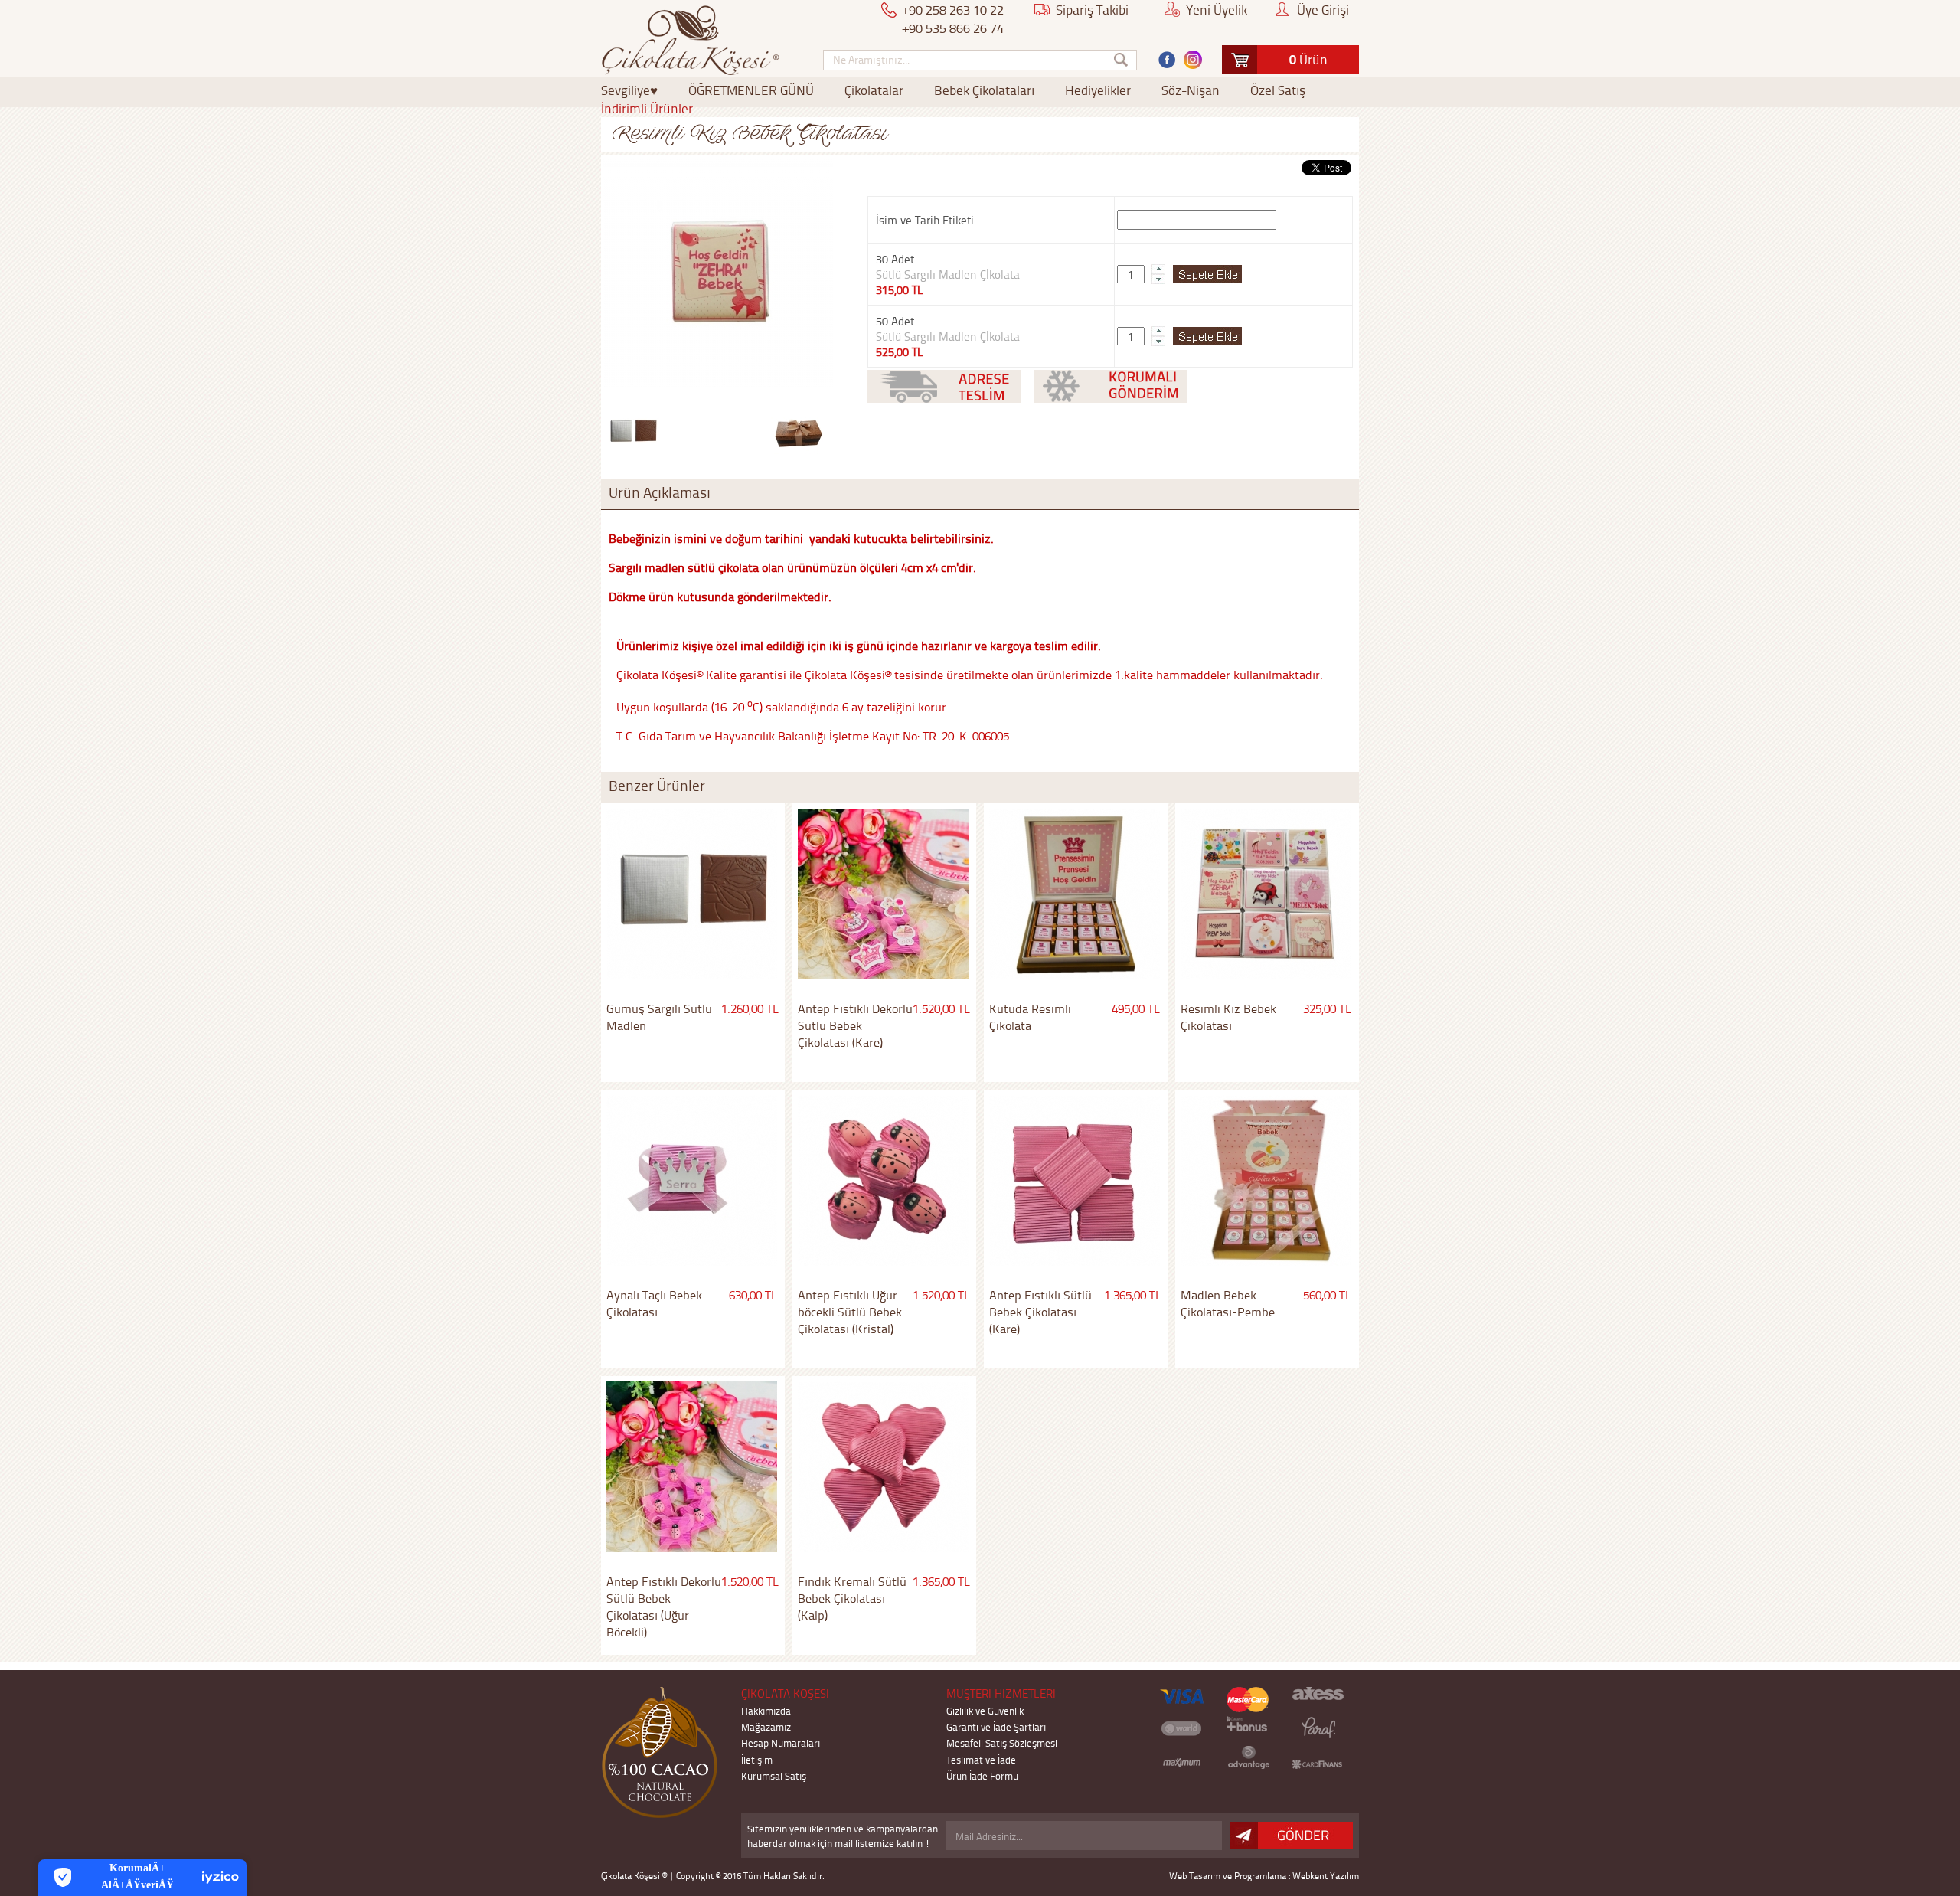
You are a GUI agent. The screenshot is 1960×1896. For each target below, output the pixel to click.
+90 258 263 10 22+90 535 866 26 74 (953, 18)
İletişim (757, 1759)
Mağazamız (766, 1726)
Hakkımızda (766, 1710)
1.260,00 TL (750, 1008)
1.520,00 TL (941, 1008)
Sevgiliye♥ (629, 90)
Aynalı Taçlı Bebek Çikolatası (654, 1303)
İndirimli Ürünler (647, 108)
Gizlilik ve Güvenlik (985, 1710)
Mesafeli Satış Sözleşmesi (1002, 1742)
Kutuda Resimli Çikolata (1030, 1017)
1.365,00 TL (1133, 1295)
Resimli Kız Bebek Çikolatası (1228, 1017)
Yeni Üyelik (1217, 9)
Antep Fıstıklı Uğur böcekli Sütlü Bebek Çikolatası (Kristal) (850, 1312)
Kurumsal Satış (774, 1775)
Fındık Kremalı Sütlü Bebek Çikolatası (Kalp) (852, 1598)
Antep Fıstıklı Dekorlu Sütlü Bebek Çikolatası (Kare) (855, 1025)
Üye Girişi (1323, 9)
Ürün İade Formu (982, 1775)
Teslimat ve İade (981, 1759)
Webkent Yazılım (1326, 1876)
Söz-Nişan (1191, 90)
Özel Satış (1278, 90)
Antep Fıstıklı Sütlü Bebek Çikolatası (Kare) (1040, 1312)
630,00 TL (753, 1295)
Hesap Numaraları (781, 1742)
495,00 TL (1136, 1008)
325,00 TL (1327, 1008)
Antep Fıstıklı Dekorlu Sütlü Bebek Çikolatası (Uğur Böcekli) (664, 1607)
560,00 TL (1327, 1295)
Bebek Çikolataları (984, 90)
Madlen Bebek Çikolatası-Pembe (1228, 1303)
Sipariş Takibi (1092, 9)
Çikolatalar (874, 90)
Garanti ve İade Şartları (996, 1726)
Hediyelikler (1098, 90)
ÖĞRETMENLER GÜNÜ (751, 90)
